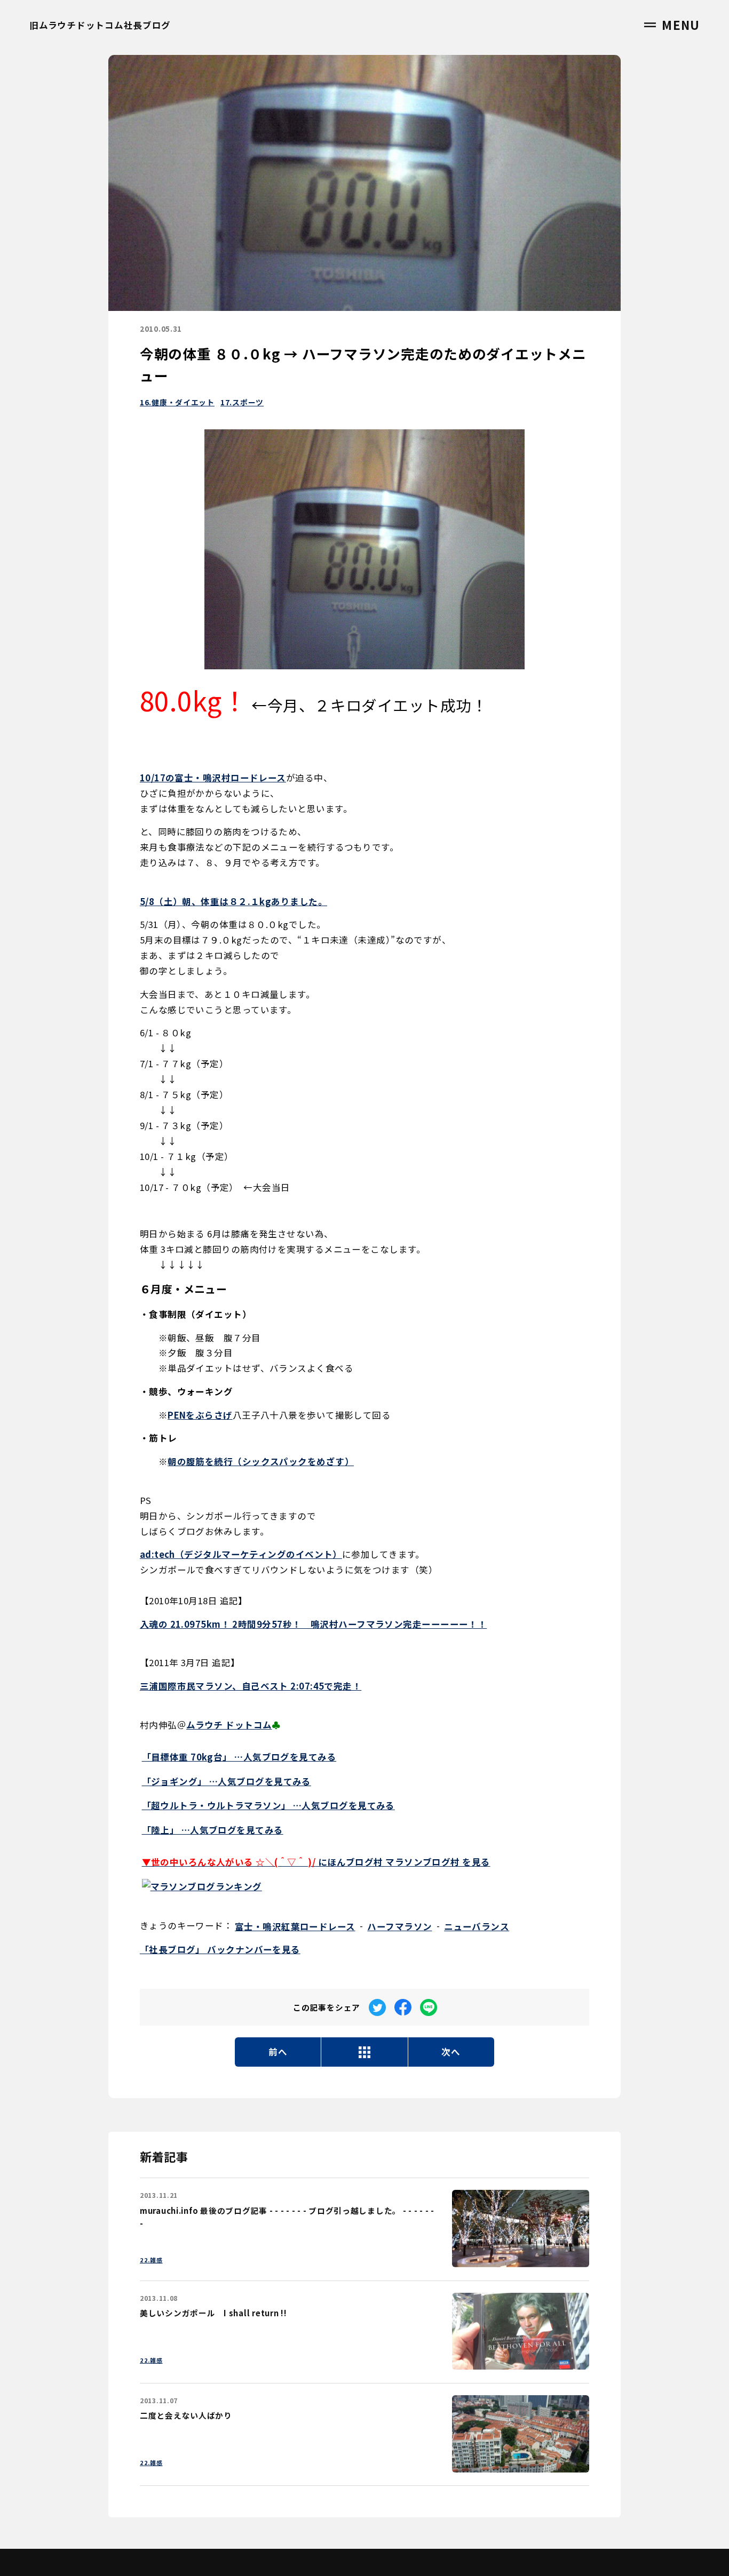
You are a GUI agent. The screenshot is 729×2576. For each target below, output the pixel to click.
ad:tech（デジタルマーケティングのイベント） (241, 1554)
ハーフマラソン (399, 1926)
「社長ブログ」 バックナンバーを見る (220, 1949)
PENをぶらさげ (200, 1415)
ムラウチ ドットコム (229, 1725)
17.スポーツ (242, 402)
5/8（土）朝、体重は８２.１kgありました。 (233, 901)
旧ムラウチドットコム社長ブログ (100, 25)
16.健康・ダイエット (177, 402)
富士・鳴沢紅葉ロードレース (295, 1926)
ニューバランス (477, 1926)
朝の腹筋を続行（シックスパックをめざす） (261, 1461)
